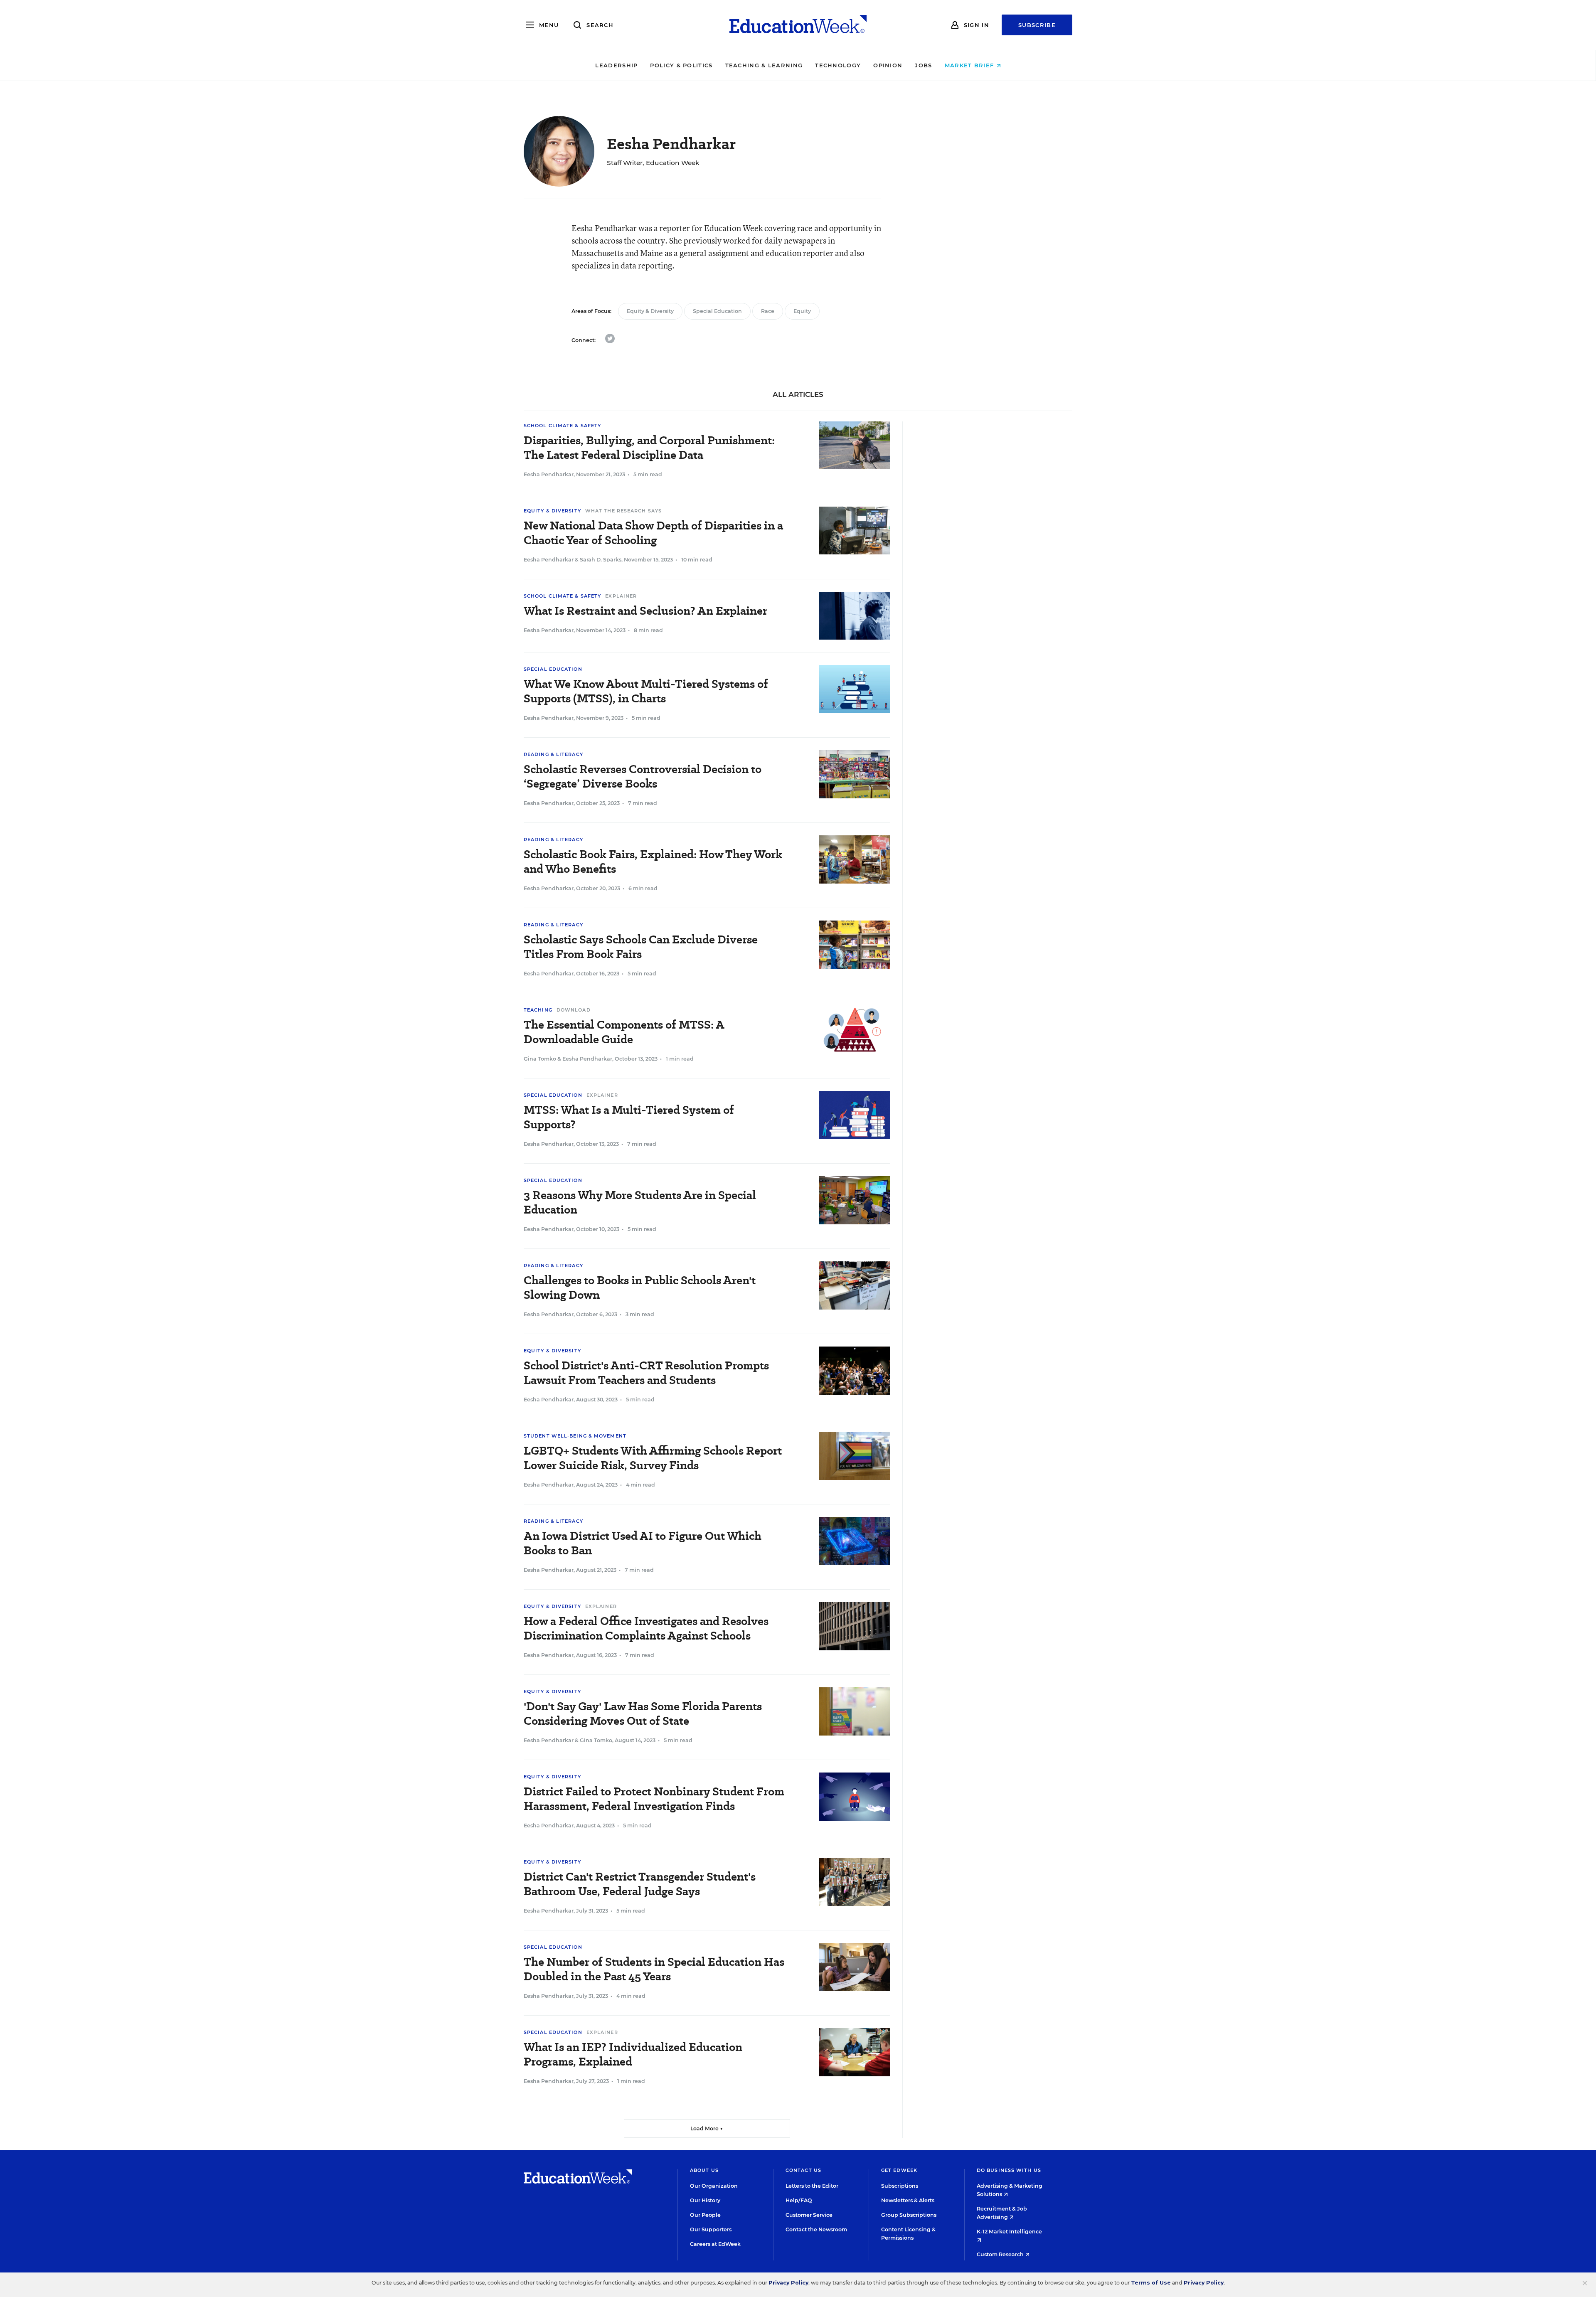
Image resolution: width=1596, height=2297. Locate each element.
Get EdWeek (899, 2170)
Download (574, 1010)
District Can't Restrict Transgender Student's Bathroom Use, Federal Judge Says (640, 1884)
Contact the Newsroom (816, 2229)
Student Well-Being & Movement (575, 1436)
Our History (705, 2200)
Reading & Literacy (553, 754)
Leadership (616, 65)
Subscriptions (900, 2186)
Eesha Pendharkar (549, 474)
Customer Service (809, 2215)
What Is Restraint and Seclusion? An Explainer (645, 611)
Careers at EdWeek (715, 2244)
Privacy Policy (788, 2283)
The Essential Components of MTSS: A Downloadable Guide (624, 1032)
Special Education (717, 311)
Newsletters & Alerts (908, 2200)
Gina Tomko (540, 1059)
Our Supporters (711, 2229)
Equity (802, 311)
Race (768, 311)
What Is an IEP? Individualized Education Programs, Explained (633, 2054)
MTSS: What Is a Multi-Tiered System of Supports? (629, 1117)
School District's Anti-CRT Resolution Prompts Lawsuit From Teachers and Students (646, 1373)
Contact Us (803, 2170)
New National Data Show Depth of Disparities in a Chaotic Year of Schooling (653, 533)
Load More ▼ (707, 2128)
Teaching (538, 1010)
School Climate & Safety (562, 426)
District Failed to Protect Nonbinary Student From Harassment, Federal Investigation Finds (654, 1799)
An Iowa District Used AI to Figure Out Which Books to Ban (643, 1543)
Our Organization (714, 2186)
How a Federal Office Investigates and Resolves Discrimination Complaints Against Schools (646, 1628)
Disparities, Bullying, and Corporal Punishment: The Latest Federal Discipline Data (649, 448)
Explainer (621, 596)
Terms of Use (1151, 2283)
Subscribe (1037, 25)
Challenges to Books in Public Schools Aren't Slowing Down (640, 1288)
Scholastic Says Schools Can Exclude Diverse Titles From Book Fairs (641, 947)
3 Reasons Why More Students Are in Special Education (640, 1202)
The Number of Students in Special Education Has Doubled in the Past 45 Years (654, 1969)
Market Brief (970, 65)
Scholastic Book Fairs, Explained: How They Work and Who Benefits (653, 862)
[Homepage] (798, 25)
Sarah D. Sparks (601, 560)
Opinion (888, 65)
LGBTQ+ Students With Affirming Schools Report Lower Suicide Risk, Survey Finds (653, 1458)
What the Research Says (623, 511)
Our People (705, 2215)
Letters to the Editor (812, 2186)
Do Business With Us (1009, 2170)
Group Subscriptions (909, 2215)
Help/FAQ (799, 2200)
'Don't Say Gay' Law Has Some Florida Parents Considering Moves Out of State (643, 1714)
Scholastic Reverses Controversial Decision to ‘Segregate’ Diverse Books (643, 776)
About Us (704, 2170)
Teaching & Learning (764, 65)
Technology (838, 65)
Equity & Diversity (650, 311)
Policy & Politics (681, 65)
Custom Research (1001, 2254)
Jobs (923, 65)
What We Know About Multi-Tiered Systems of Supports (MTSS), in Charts (646, 691)
